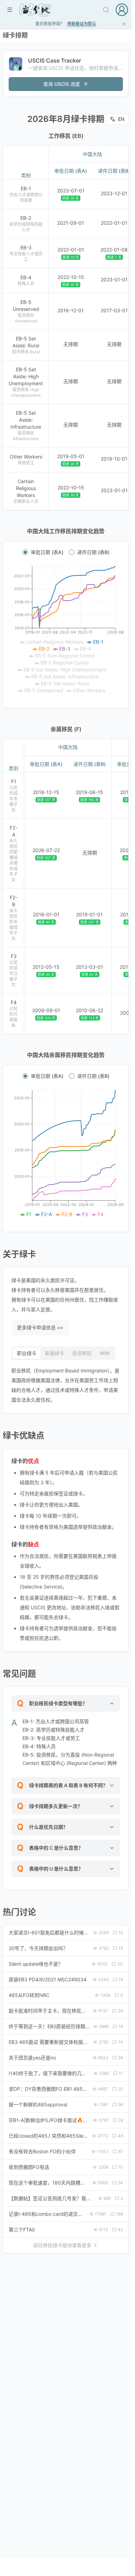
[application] (66, 630)
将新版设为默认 (82, 24)
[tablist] (63, 1353)
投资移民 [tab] (82, 1353)
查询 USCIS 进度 (62, 84)
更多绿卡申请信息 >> (40, 1327)
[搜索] (106, 10)
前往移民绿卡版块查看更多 (62, 2245)
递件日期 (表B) (93, 552)
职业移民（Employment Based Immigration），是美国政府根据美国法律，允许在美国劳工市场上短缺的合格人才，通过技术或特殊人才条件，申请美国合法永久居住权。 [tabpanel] (65, 1385)
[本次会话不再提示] (124, 24)
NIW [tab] (105, 1353)
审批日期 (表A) (47, 552)
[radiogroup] (66, 552)
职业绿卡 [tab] (27, 1353)
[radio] (25, 552)
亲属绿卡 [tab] (54, 1353)
